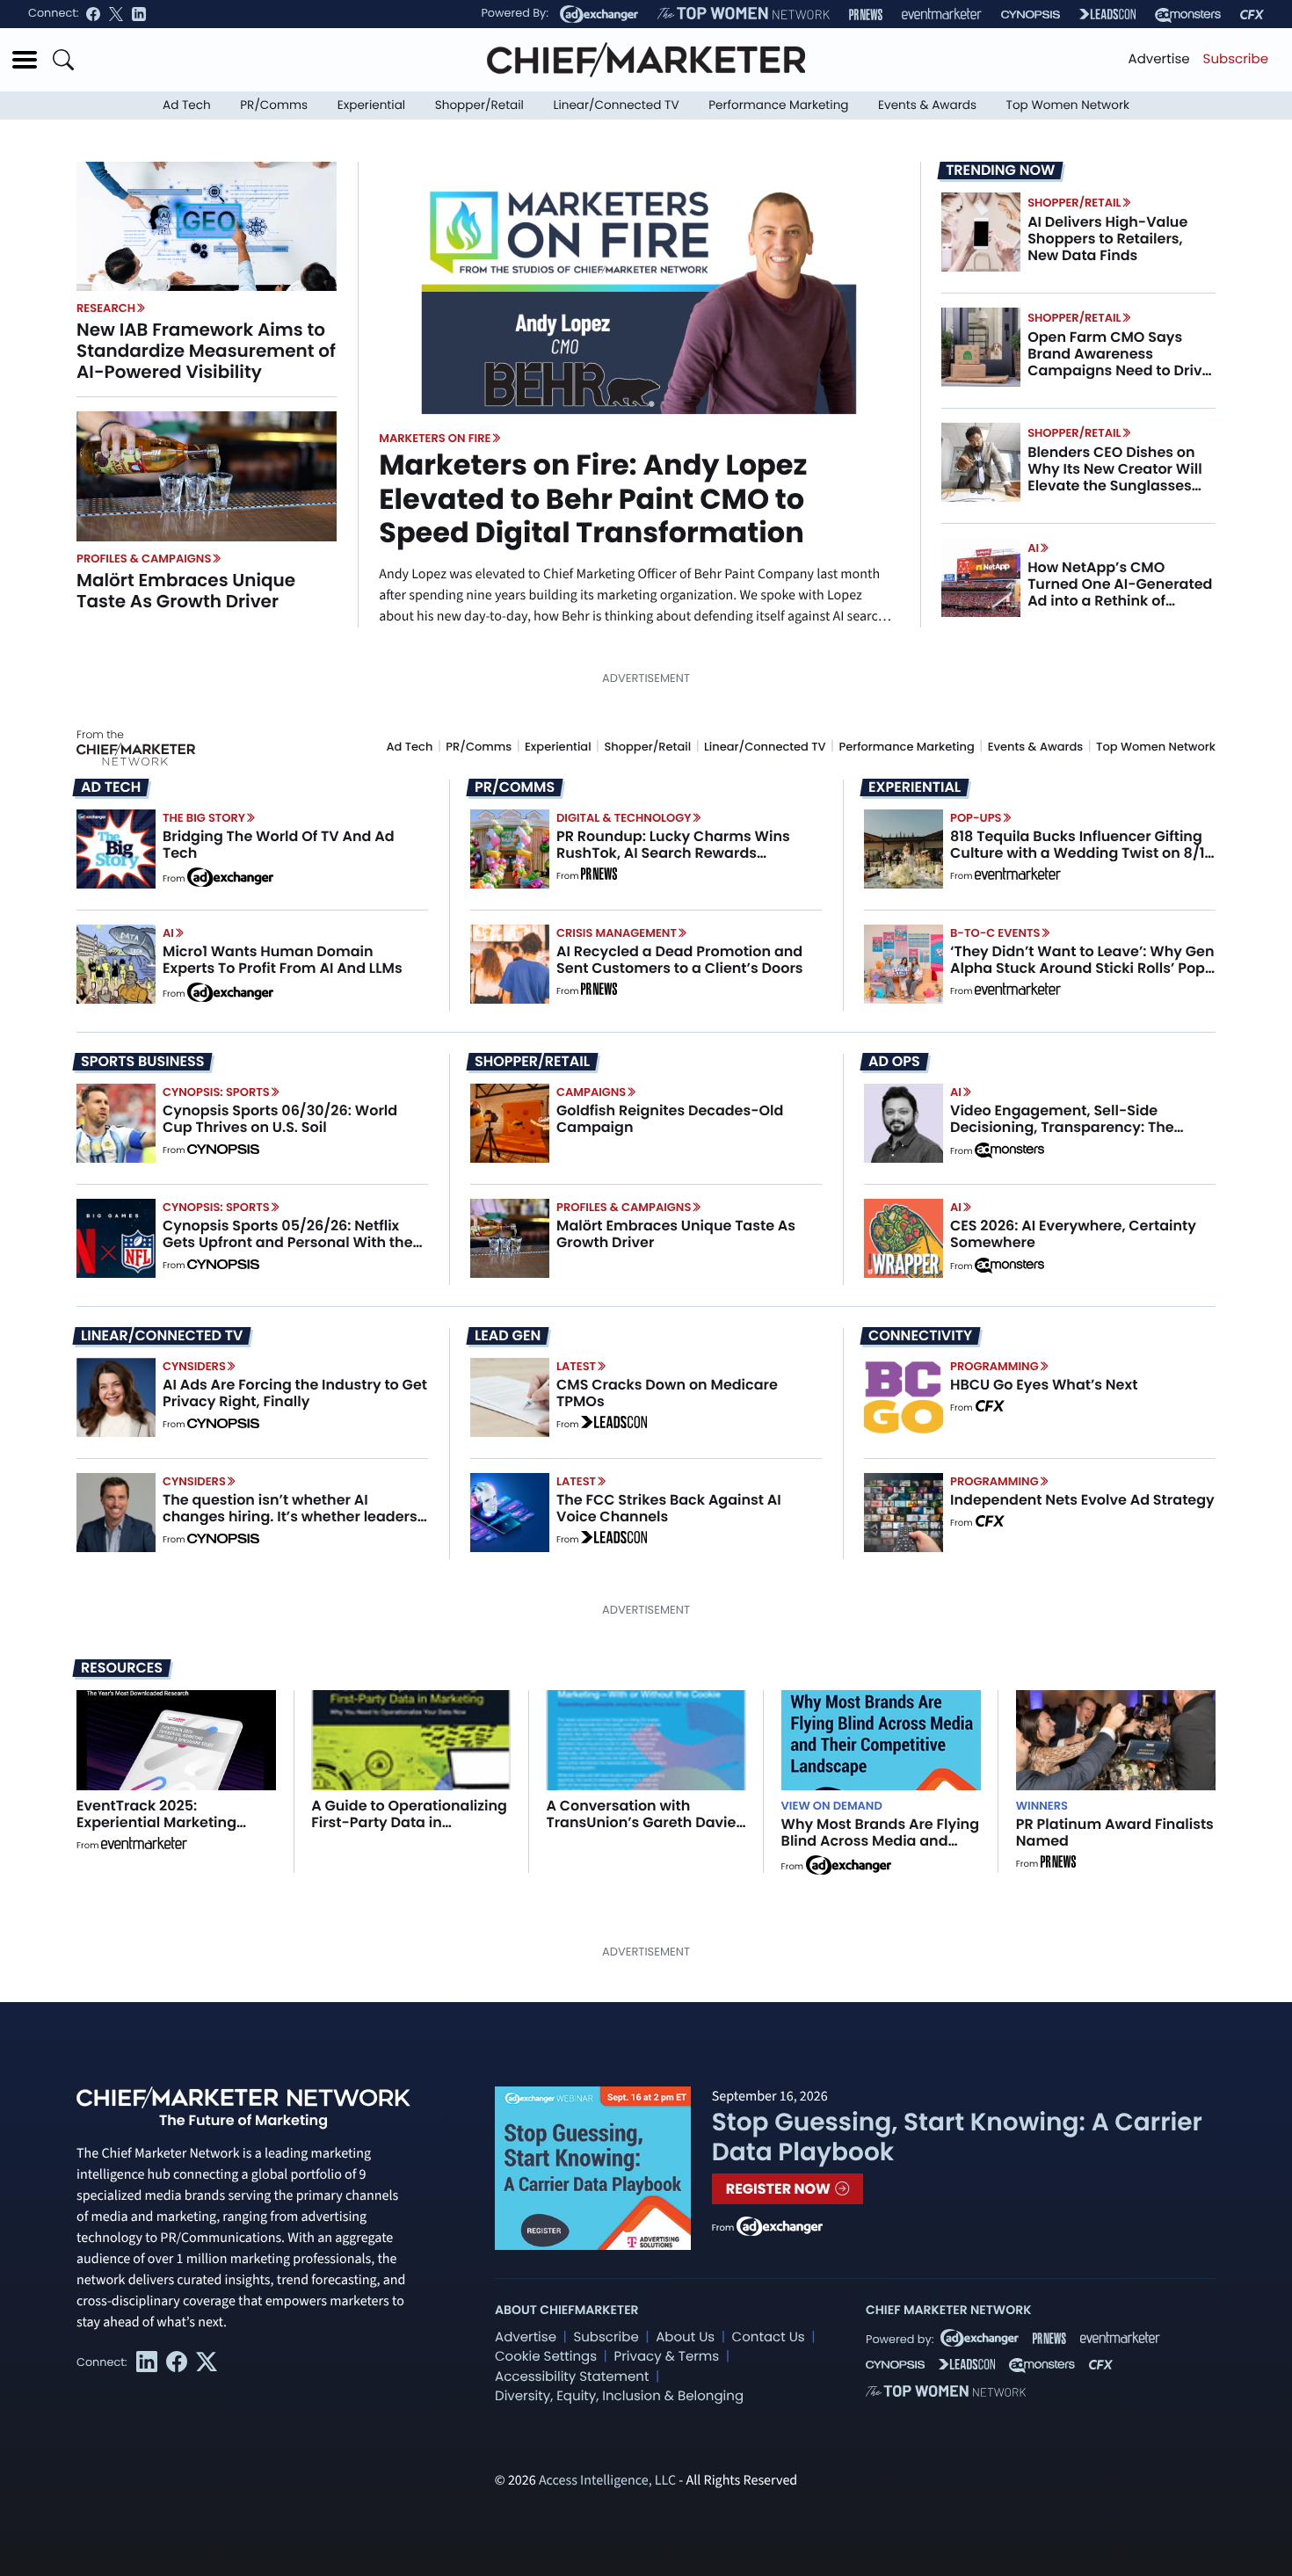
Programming (994, 1366)
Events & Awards (927, 105)
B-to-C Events (995, 933)
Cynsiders (194, 1366)
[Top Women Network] (744, 14)
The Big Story (204, 818)
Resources (122, 1668)
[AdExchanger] (599, 14)
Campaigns (591, 1092)
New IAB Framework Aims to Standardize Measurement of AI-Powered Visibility (206, 351)
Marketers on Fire (435, 438)
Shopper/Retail (479, 105)
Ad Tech (187, 105)
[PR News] (866, 15)
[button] (25, 60)
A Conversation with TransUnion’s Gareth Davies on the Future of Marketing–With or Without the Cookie (645, 1831)
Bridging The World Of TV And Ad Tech (279, 845)
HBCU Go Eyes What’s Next (1044, 1385)
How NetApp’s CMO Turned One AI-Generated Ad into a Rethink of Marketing (1120, 593)
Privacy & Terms (666, 2357)
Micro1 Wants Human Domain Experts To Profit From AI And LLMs (283, 960)
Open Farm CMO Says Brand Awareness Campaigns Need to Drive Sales (1119, 363)
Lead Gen (508, 1336)
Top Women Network (1068, 105)
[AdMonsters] (1188, 15)
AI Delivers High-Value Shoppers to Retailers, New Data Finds (1107, 239)
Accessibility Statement (572, 2377)
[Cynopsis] (1031, 15)
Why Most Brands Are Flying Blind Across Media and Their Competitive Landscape (880, 1850)
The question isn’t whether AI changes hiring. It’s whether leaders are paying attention (290, 1517)
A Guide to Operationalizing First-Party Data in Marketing (409, 1822)
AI (1033, 548)
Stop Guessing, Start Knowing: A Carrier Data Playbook (957, 2137)
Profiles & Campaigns (144, 559)
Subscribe (1236, 59)
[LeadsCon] (1107, 14)
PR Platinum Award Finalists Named (1115, 1832)
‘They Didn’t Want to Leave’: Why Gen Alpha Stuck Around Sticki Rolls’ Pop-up (1082, 968)
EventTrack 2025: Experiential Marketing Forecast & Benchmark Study (158, 1831)
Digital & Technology (624, 818)
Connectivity (920, 1336)
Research (106, 308)
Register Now (780, 2189)
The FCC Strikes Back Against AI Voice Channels (669, 1508)
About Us (685, 2337)
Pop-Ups (976, 818)
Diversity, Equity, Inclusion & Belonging (619, 2396)
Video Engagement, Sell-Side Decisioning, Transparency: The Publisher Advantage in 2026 (1062, 1127)
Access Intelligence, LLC (607, 2481)
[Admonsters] (1009, 1150)
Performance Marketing (778, 105)
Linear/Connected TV (617, 105)
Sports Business (142, 1062)
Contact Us (769, 2337)
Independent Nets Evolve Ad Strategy (1082, 1500)
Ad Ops (894, 1062)
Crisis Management (617, 933)
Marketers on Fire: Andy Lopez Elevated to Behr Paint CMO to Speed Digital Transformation (593, 499)
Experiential (371, 105)
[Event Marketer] (942, 15)
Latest (576, 1366)
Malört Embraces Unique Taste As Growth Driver (186, 591)
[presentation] (207, 226)
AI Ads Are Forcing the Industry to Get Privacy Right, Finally (295, 1393)
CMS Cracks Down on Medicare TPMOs (667, 1393)
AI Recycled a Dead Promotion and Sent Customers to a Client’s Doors (680, 960)
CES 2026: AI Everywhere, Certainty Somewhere (1073, 1234)
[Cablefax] (1252, 15)
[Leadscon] (614, 1425)
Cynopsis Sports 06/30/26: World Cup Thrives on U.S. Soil (280, 1119)
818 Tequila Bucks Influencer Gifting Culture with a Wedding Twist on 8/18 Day (1082, 853)
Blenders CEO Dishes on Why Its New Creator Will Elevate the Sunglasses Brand (1114, 478)
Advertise (1159, 59)
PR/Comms (274, 105)
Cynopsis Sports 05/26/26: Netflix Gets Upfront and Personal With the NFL (288, 1242)
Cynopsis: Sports (216, 1092)
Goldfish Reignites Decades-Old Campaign (670, 1119)
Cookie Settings (546, 2357)
